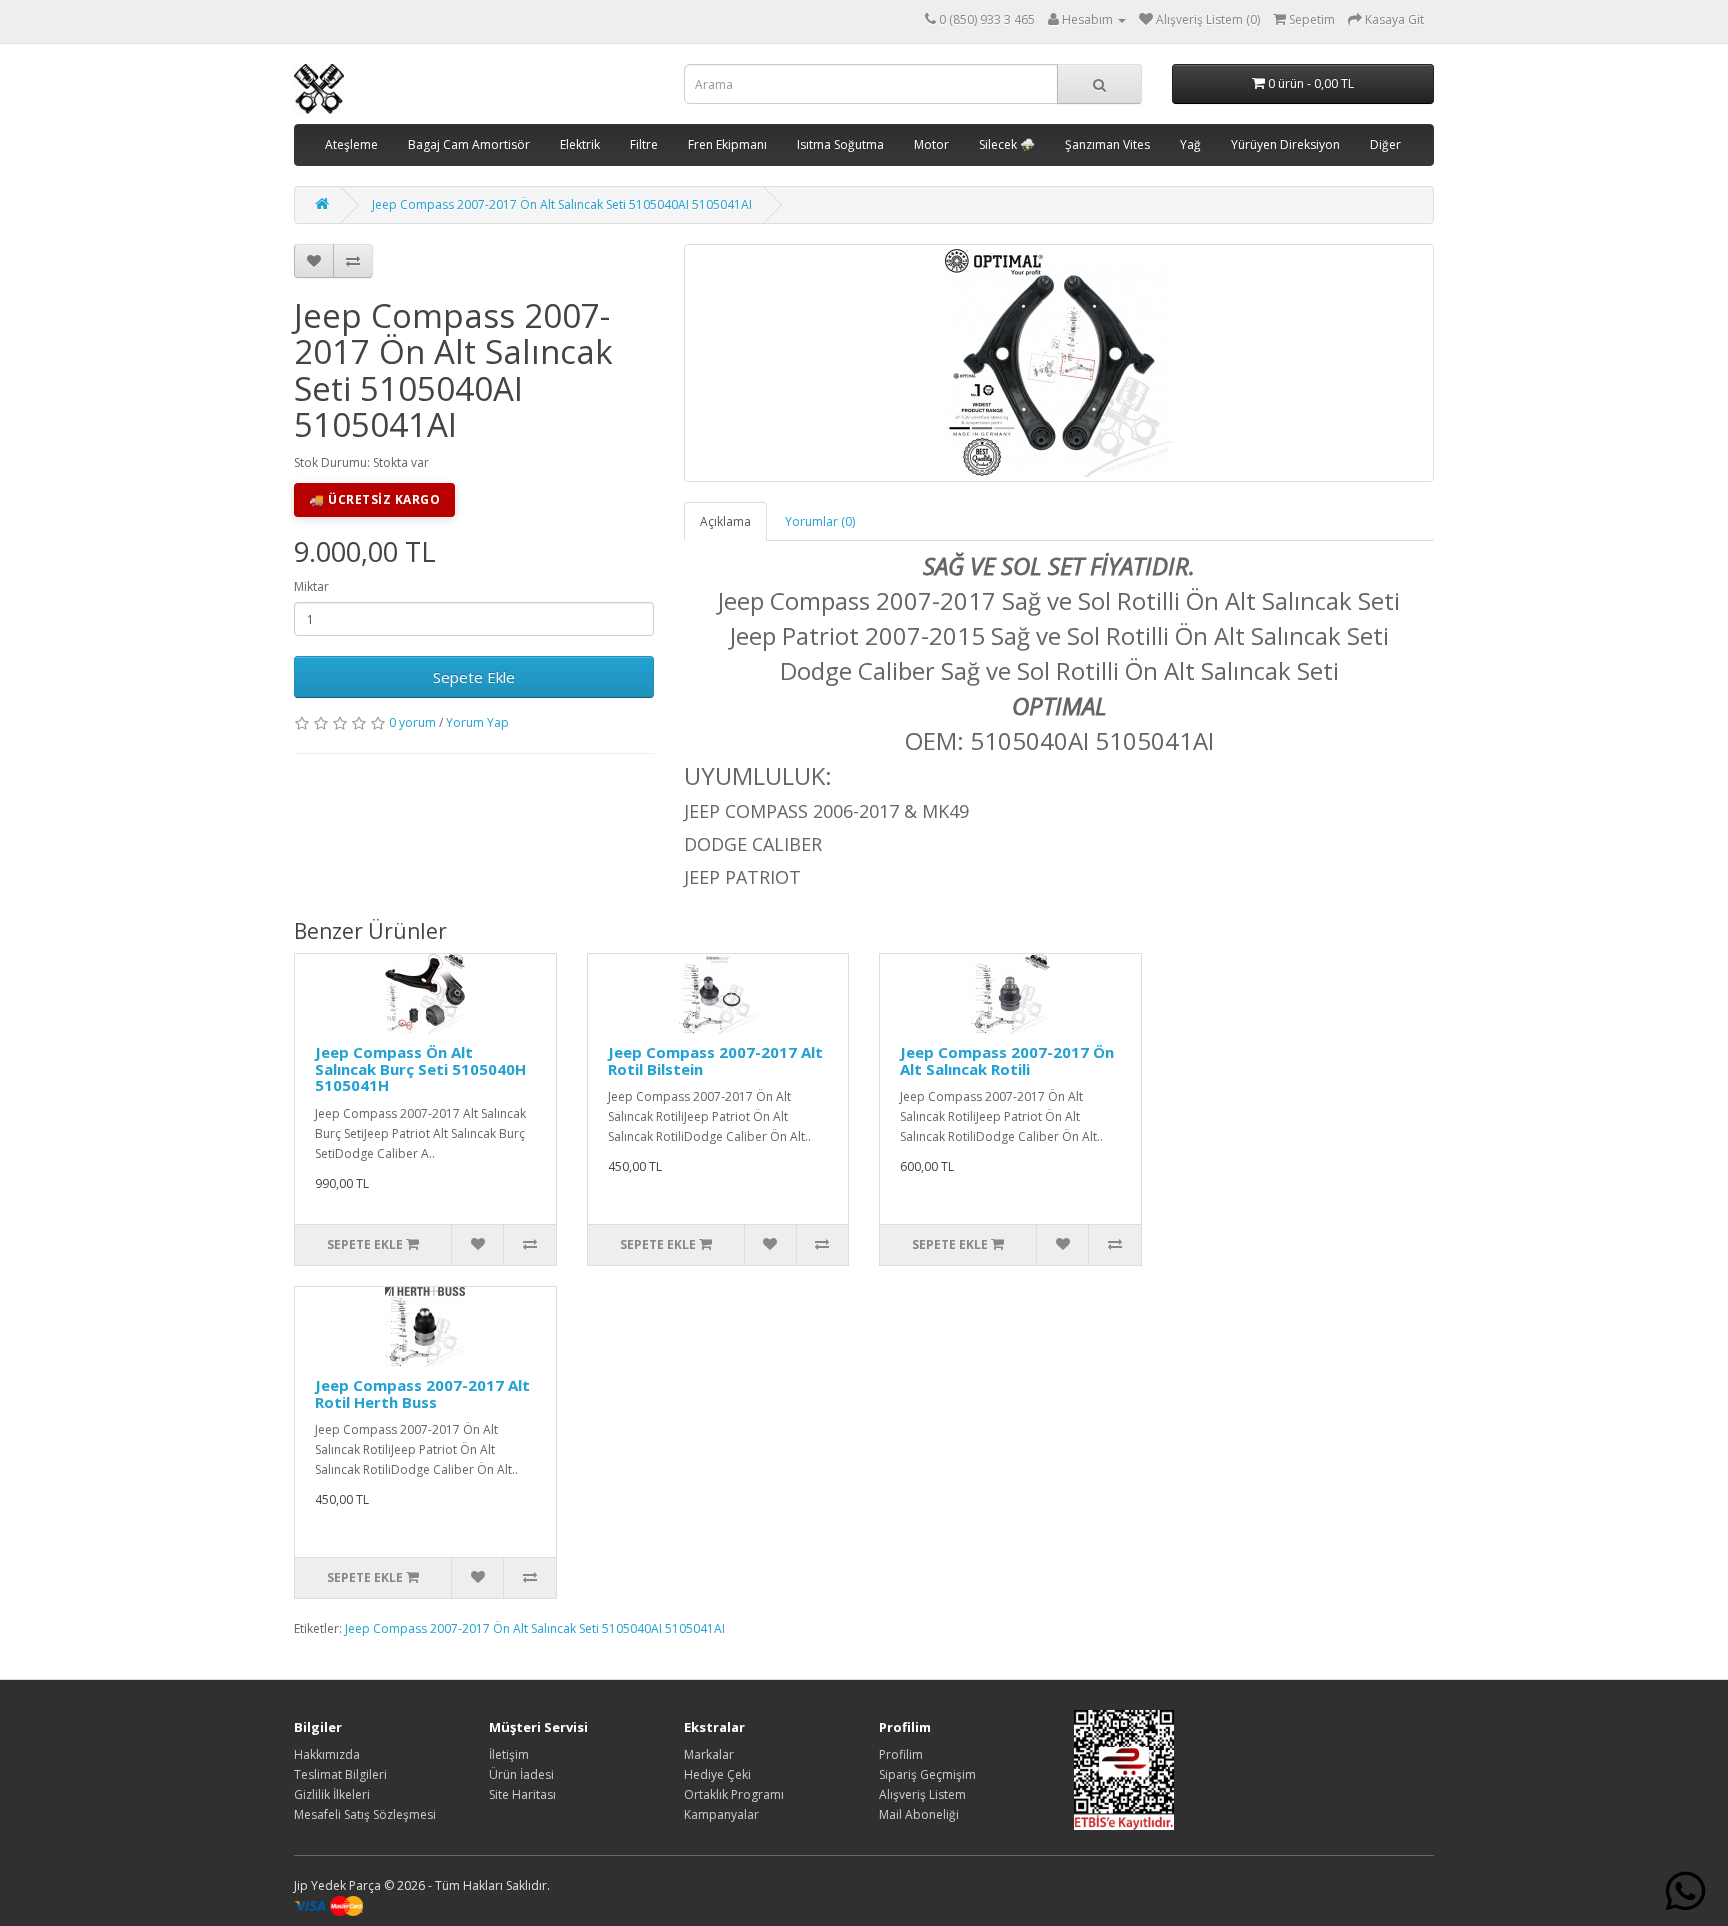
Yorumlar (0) (820, 521)
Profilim (901, 1754)
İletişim (509, 1754)
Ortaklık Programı (734, 1794)
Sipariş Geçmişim (927, 1774)
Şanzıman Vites (1107, 144)
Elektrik (580, 144)
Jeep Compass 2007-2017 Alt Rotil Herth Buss (422, 1393)
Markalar (709, 1754)
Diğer (1385, 144)
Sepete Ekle (474, 677)
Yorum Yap (477, 722)
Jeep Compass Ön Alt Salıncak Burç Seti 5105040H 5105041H (420, 1068)
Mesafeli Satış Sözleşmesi (365, 1814)
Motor (931, 144)
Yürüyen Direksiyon (1285, 144)
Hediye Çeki (717, 1774)
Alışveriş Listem (922, 1794)
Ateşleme (351, 144)
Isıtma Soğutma (840, 144)
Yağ (1190, 144)
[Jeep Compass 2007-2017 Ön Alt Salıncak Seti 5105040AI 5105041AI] (1059, 363)
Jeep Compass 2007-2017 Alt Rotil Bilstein (715, 1060)
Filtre (644, 144)
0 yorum (412, 722)
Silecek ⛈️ (1007, 144)
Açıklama (725, 521)
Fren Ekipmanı (727, 144)
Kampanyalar (721, 1814)
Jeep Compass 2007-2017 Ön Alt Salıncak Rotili (1007, 1060)
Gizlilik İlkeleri (332, 1794)
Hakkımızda (327, 1754)
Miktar (311, 586)
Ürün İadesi (521, 1774)
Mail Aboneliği (919, 1814)
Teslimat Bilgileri (340, 1774)
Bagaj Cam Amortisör (469, 144)
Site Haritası (522, 1794)
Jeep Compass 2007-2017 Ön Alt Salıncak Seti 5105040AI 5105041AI (562, 204)
